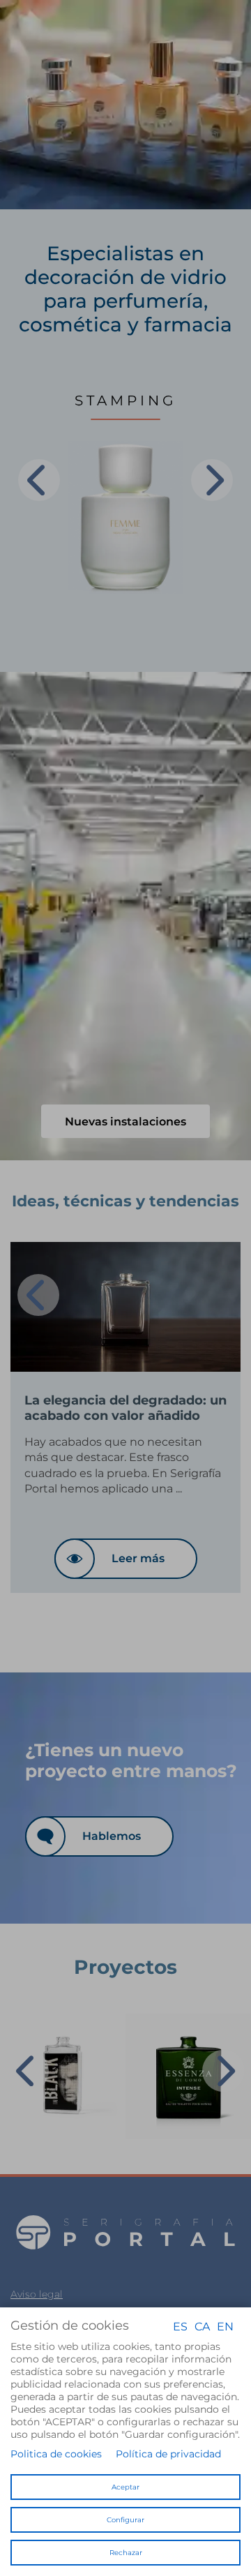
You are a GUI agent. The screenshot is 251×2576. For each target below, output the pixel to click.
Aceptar (125, 2487)
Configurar (125, 2520)
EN (225, 2326)
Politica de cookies (56, 2454)
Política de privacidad (168, 2454)
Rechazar (126, 2553)
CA (202, 2326)
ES (180, 2326)
